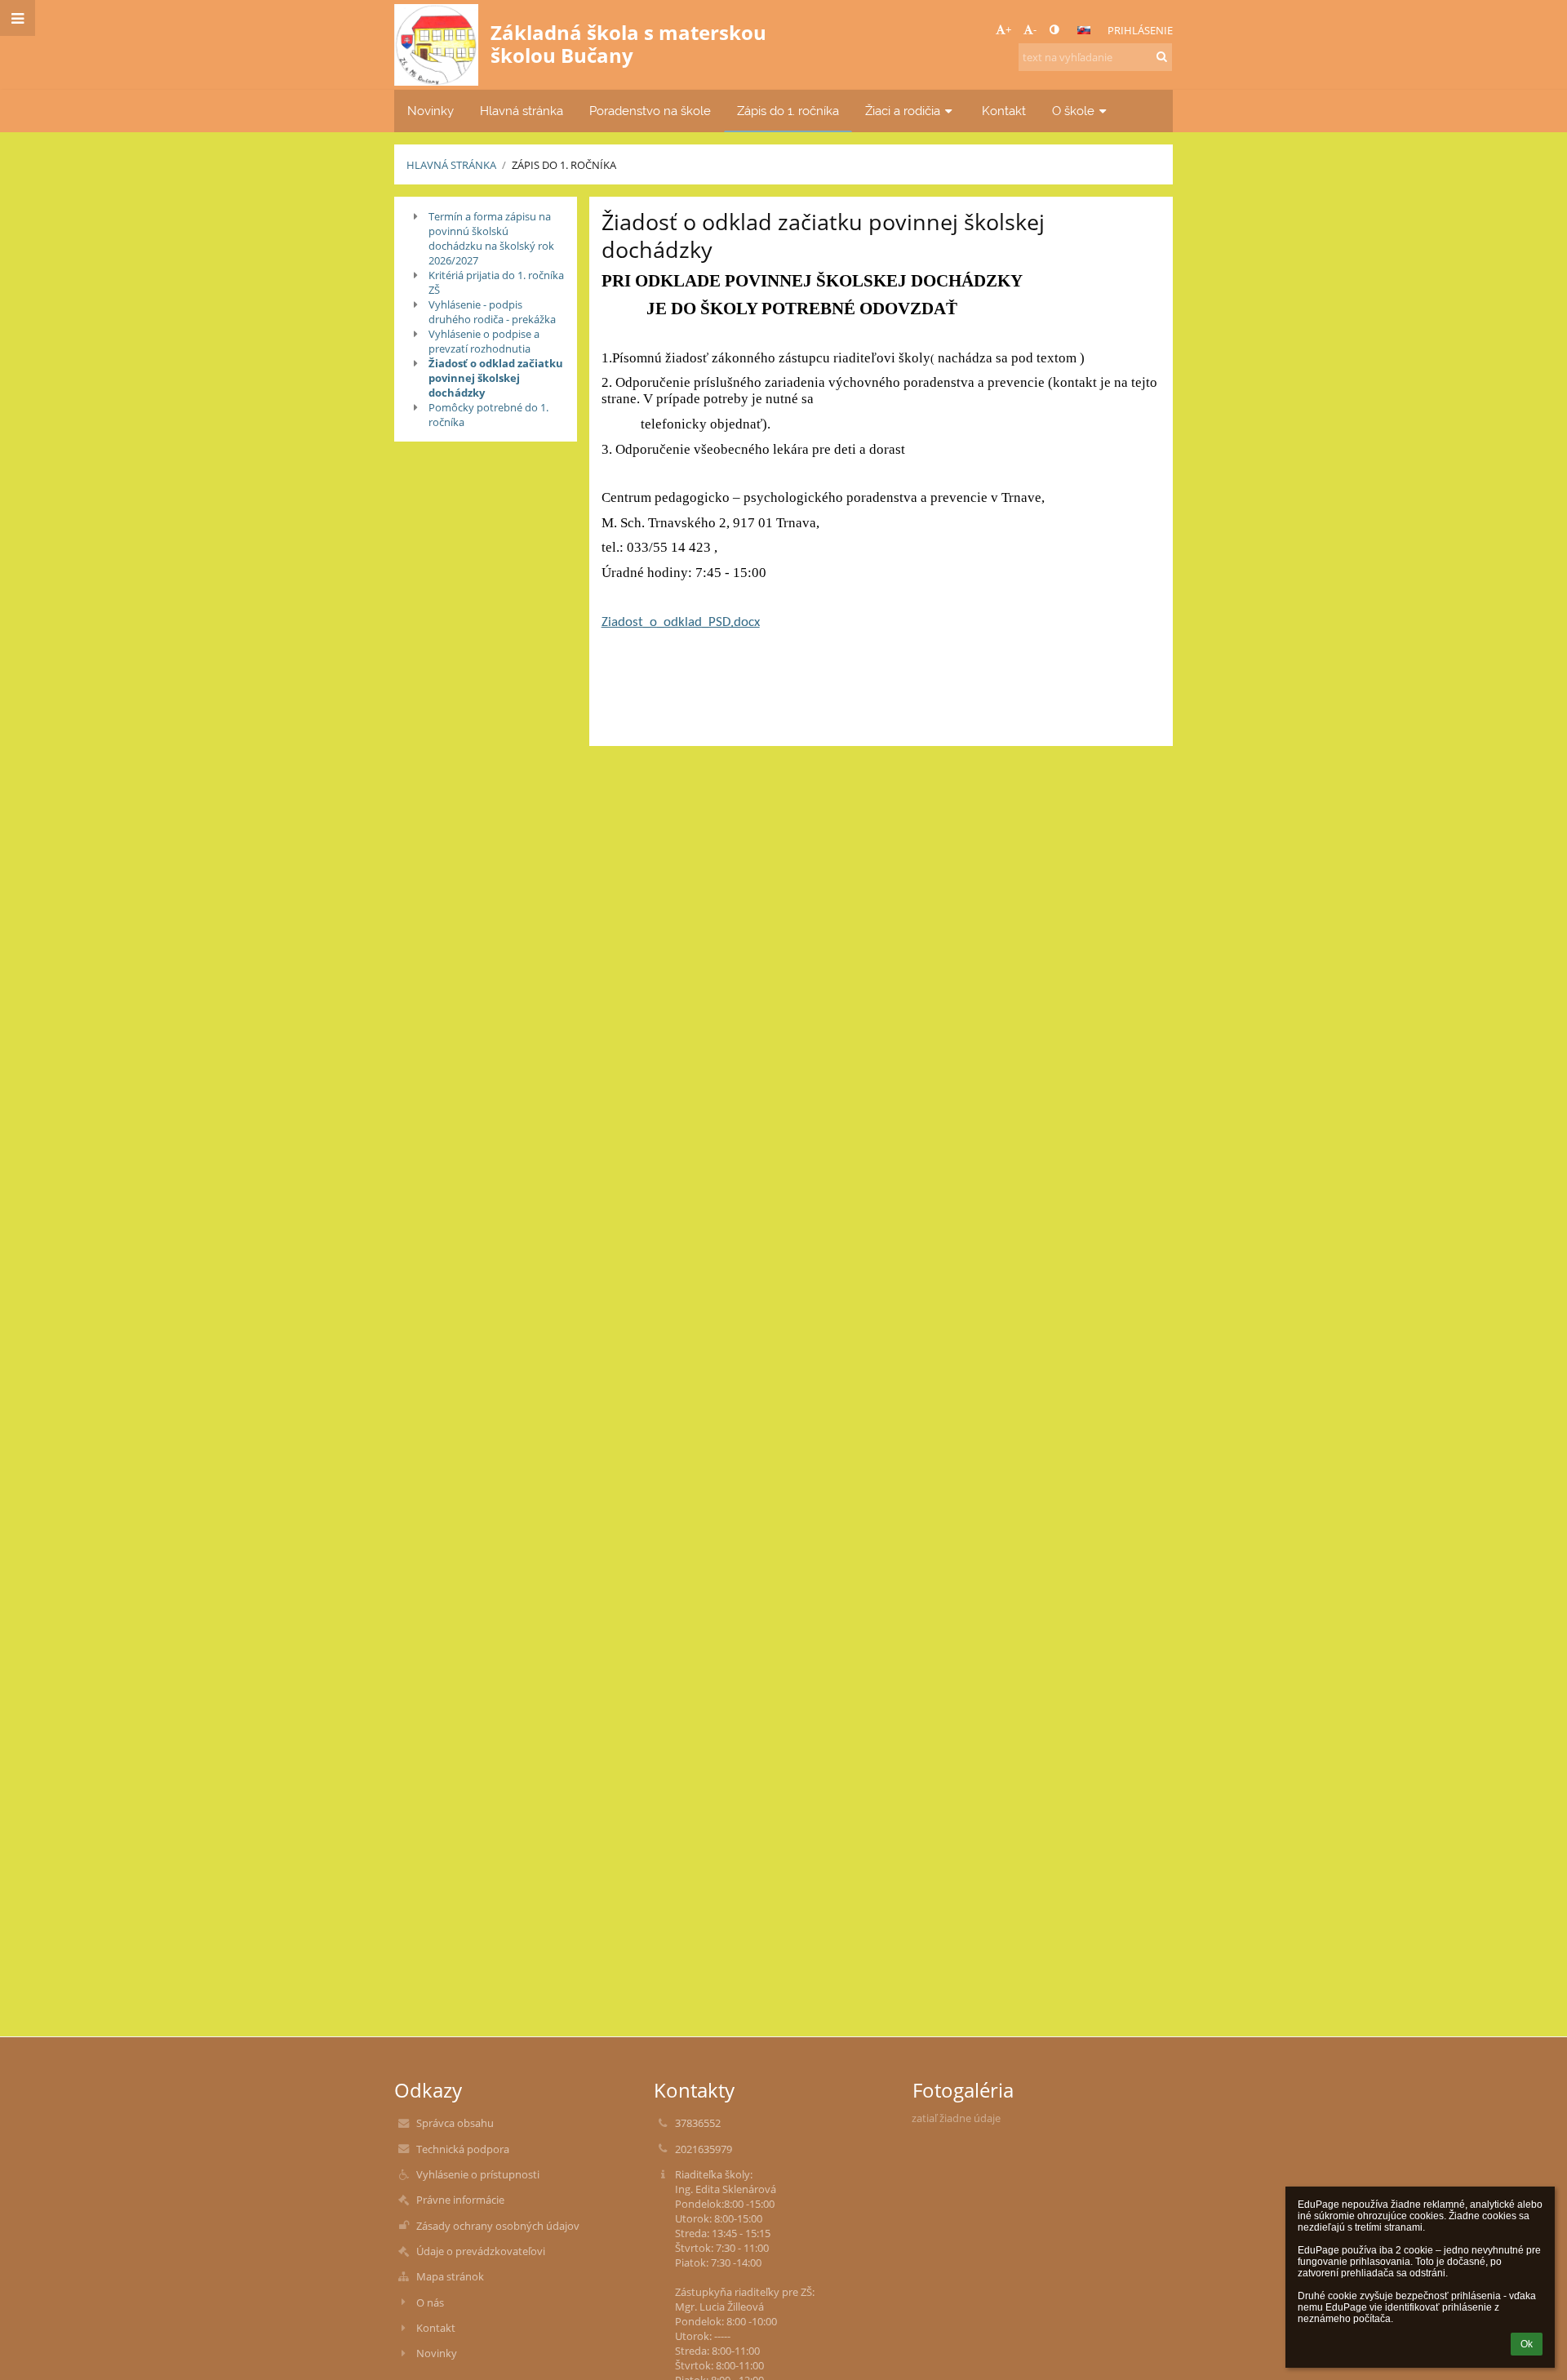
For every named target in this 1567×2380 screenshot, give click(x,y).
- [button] (1035, 29)
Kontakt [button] (1004, 111)
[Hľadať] (1162, 56)
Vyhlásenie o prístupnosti (478, 2174)
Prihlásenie (1140, 30)
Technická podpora (463, 2149)
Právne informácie (460, 2200)
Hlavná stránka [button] (522, 111)
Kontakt (436, 2328)
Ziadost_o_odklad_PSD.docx (681, 623)
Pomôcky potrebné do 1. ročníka (488, 415)
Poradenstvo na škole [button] (650, 111)
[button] (1054, 29)
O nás (430, 2302)
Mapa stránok (450, 2276)
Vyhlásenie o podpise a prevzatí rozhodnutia (484, 341)
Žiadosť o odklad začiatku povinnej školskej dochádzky (496, 378)
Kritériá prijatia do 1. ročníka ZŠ (496, 282)
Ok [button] (1527, 2344)
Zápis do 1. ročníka (564, 165)
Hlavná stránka (451, 165)
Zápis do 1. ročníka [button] (788, 111)
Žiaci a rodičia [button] (903, 111)
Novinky (437, 2353)
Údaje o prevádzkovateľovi (481, 2251)
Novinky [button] (431, 111)
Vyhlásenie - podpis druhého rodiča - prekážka (492, 312)
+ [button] (1008, 29)
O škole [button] (1073, 111)
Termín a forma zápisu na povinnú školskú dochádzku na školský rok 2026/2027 (491, 238)
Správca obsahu (455, 2123)
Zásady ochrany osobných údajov (498, 2226)
